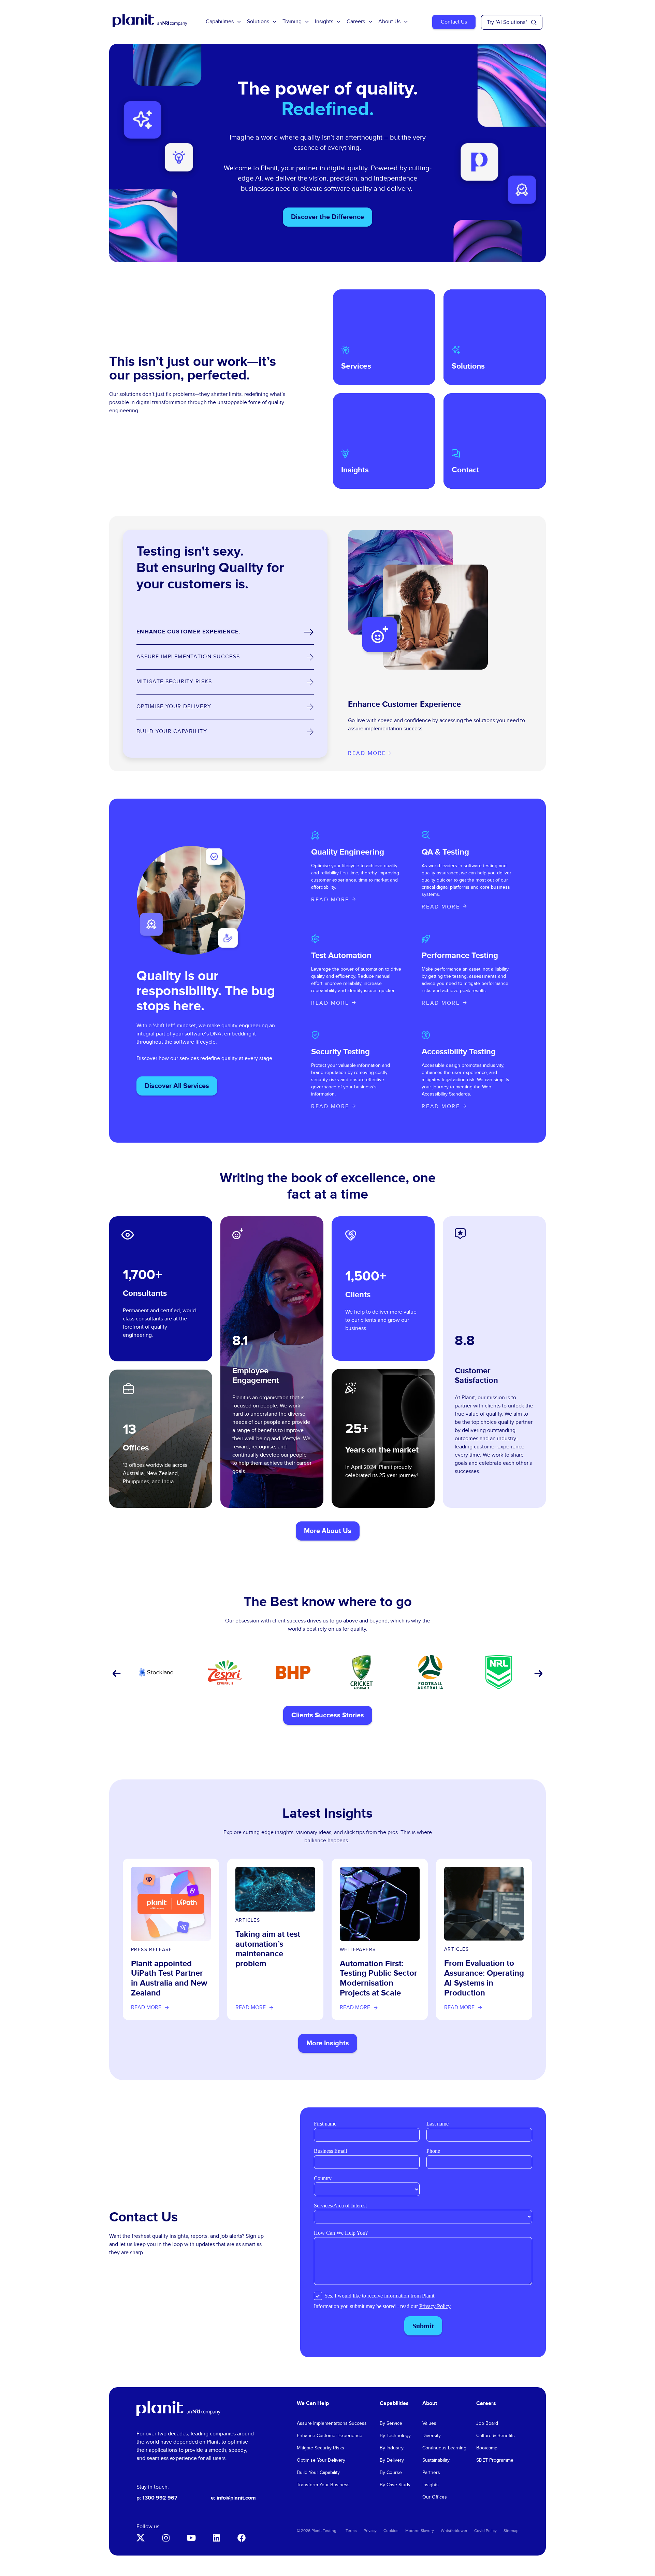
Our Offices (435, 2497)
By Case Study (395, 2485)
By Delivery (392, 2460)
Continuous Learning (444, 2448)
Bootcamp (487, 2448)
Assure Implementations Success (332, 2423)
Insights (324, 22)
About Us (389, 22)
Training (292, 22)
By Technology (395, 2436)
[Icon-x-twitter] (141, 2538)
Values (429, 2423)
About (430, 2403)
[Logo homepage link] (178, 2409)
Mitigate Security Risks (321, 2448)
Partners (431, 2473)
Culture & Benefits (496, 2436)
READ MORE (330, 900)
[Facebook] (242, 2538)
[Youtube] (191, 2538)
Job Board (487, 2423)
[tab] (225, 632)
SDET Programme (495, 2460)
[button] (116, 1674)
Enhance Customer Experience (330, 2436)
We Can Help (313, 2403)
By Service (391, 2423)
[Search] (534, 23)
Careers (356, 22)
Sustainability (436, 2460)
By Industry (392, 2448)
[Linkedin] (216, 2538)
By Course (391, 2473)
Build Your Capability (318, 2473)
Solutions (258, 22)
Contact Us (454, 22)
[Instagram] (166, 2538)
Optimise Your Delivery (321, 2460)
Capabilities (220, 22)
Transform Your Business (323, 2485)
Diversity (432, 2436)
